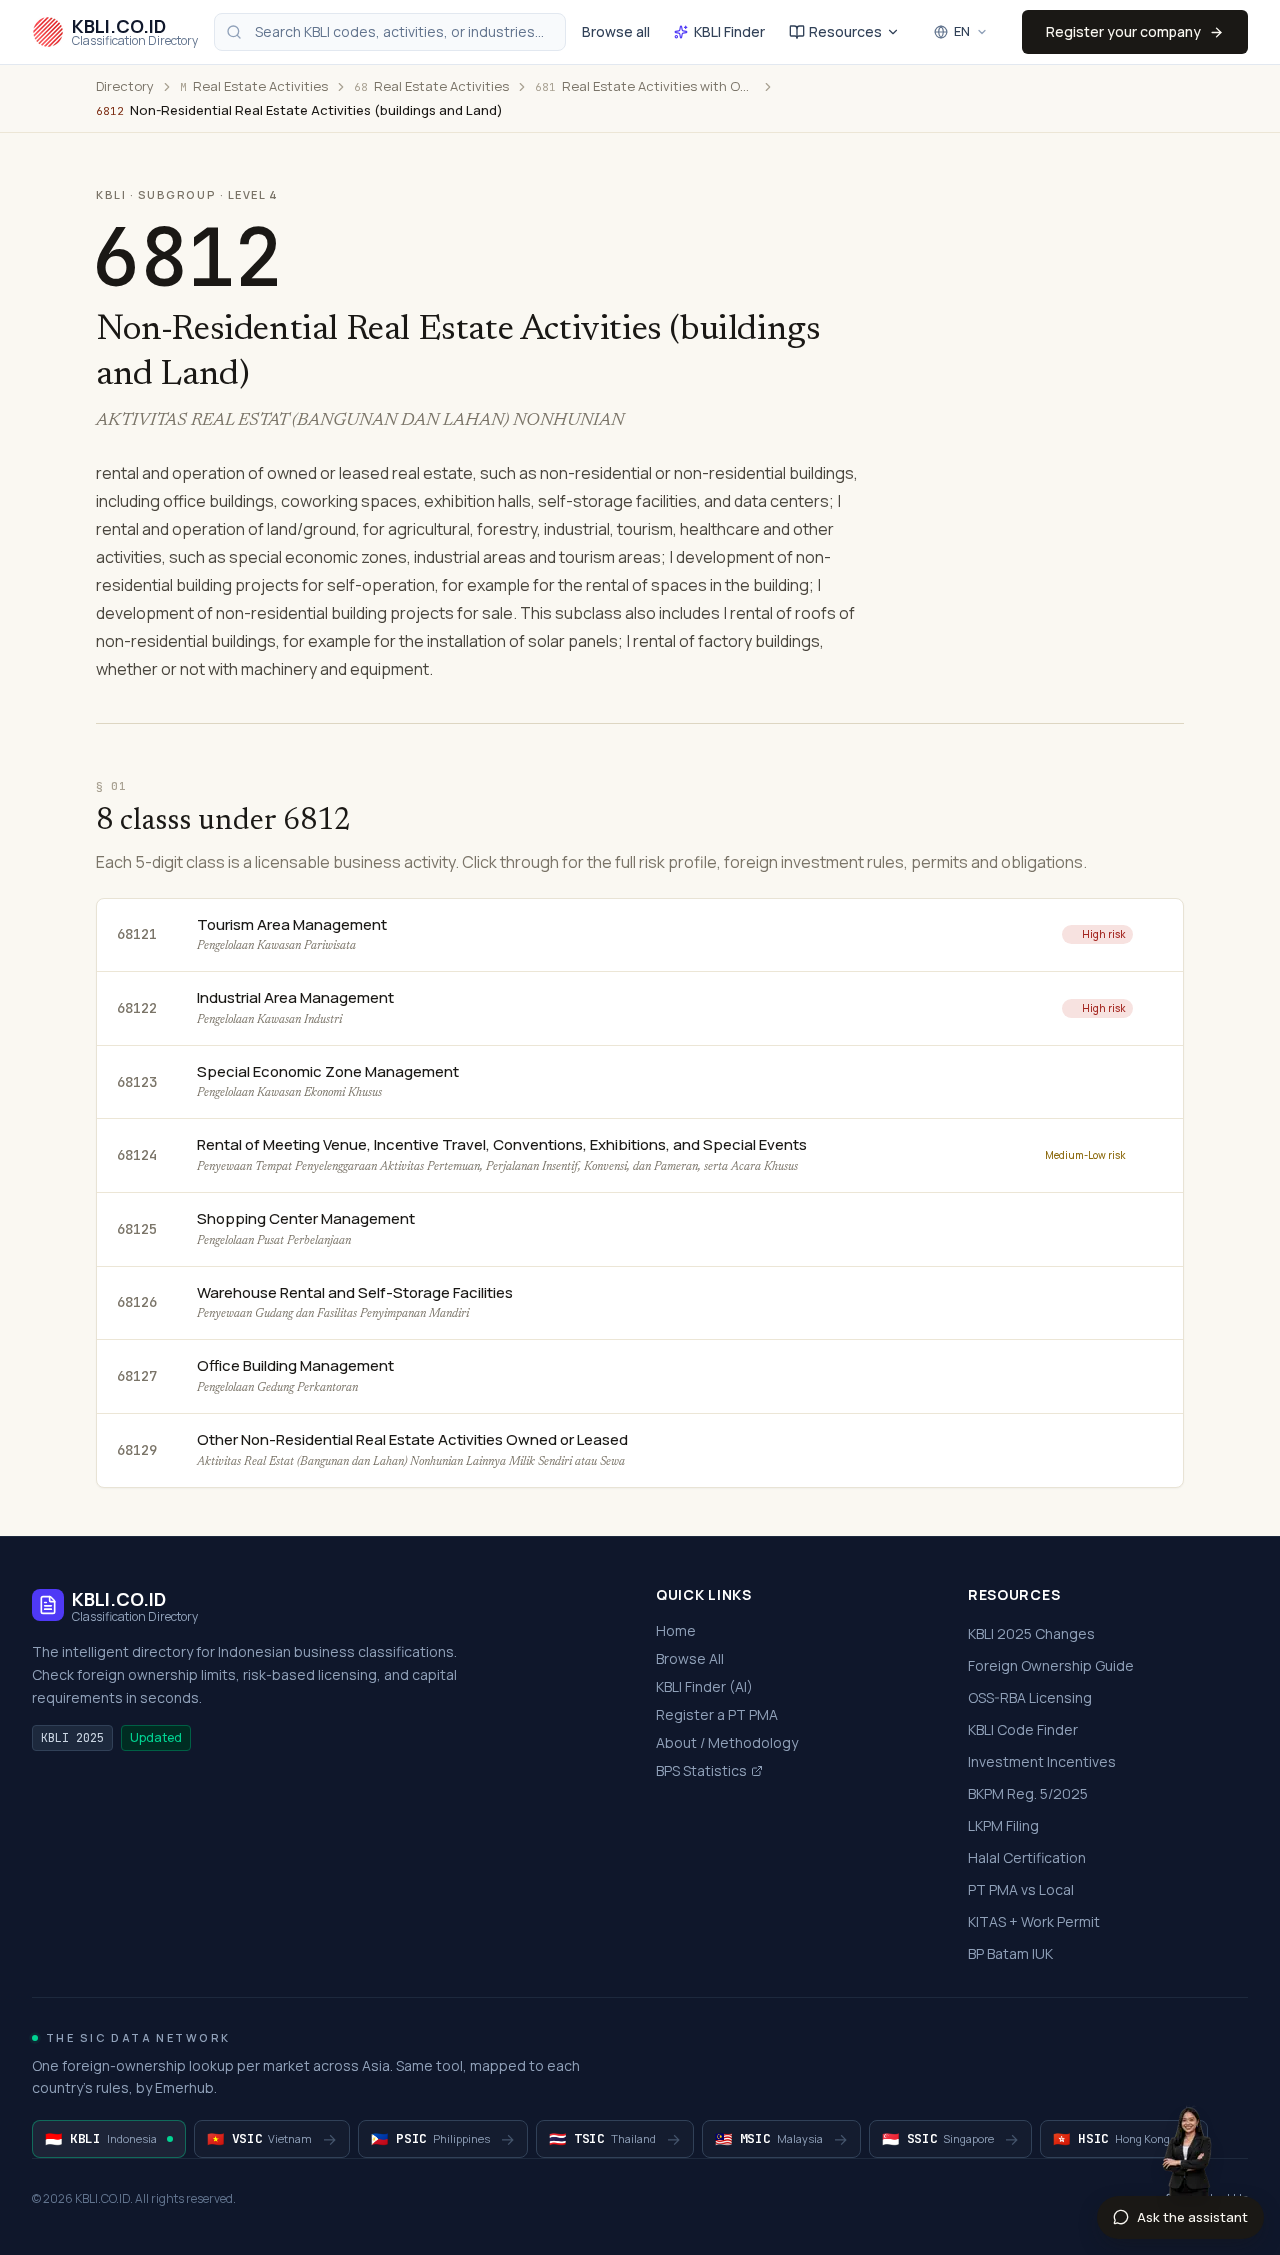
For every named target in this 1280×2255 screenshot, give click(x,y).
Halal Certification (1027, 1857)
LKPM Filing (1003, 1825)
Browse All (690, 1658)
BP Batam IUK (1010, 1953)
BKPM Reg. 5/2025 (1028, 1793)
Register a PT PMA (717, 1714)
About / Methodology (727, 1742)
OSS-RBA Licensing (1030, 1697)
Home (676, 1630)
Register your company (1123, 31)
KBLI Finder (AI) (704, 1686)
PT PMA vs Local (1021, 1889)
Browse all (616, 31)
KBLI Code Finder (1023, 1729)
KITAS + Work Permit (1034, 1921)
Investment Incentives (1042, 1761)
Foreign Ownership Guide (1051, 1665)
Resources (845, 31)
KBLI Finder (729, 31)
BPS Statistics (701, 1770)
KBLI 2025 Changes (1031, 1633)
